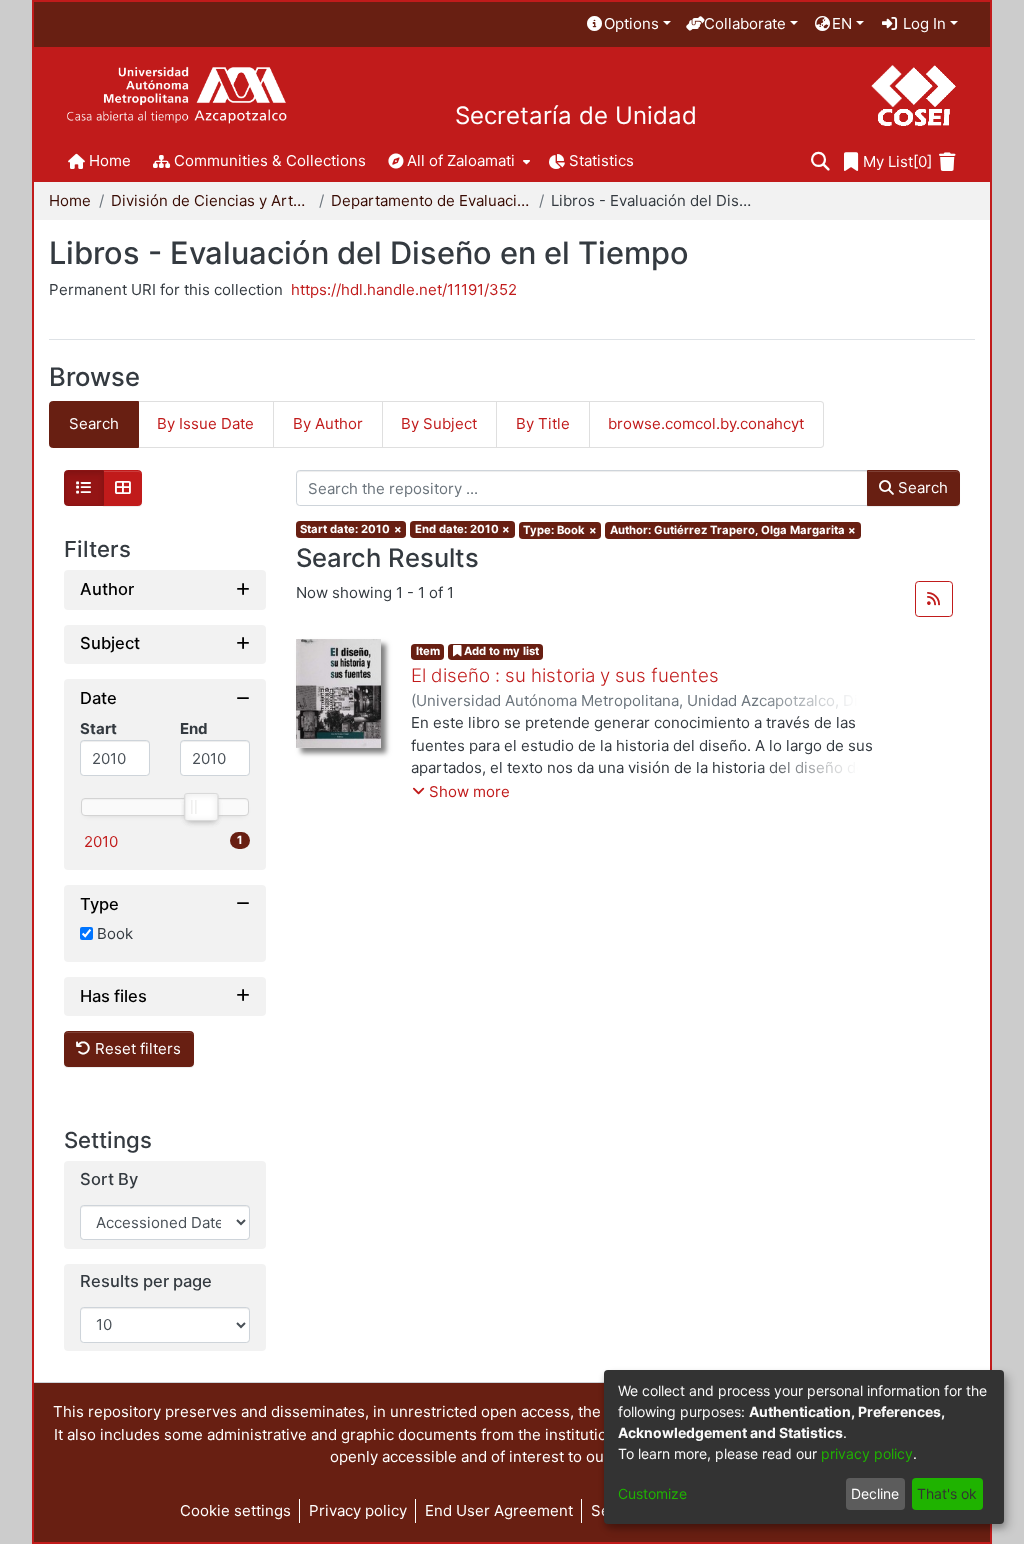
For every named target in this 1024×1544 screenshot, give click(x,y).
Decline (875, 1493)
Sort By (109, 1179)
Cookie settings (235, 1510)
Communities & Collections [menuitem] (270, 160)
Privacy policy (358, 1510)
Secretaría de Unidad (576, 116)
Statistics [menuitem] (601, 160)
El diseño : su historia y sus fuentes (565, 675)
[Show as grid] (123, 488)
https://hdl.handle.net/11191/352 (404, 289)
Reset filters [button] (136, 1048)
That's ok (947, 1493)
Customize (652, 1493)
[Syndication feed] (934, 599)
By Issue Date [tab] (205, 423)
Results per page (146, 1281)
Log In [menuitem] (922, 23)
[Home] (176, 95)
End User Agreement (499, 1510)
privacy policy (867, 1453)
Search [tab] (94, 423)
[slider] (200, 807)
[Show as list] (84, 488)
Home (70, 200)
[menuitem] (628, 24)
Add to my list (500, 651)
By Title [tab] (543, 423)
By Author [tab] (328, 423)
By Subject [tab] (439, 423)
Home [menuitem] (110, 160)
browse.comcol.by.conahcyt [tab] (706, 423)
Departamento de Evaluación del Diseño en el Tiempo (431, 200)
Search (921, 487)
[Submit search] (820, 162)
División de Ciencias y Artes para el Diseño (211, 200)
